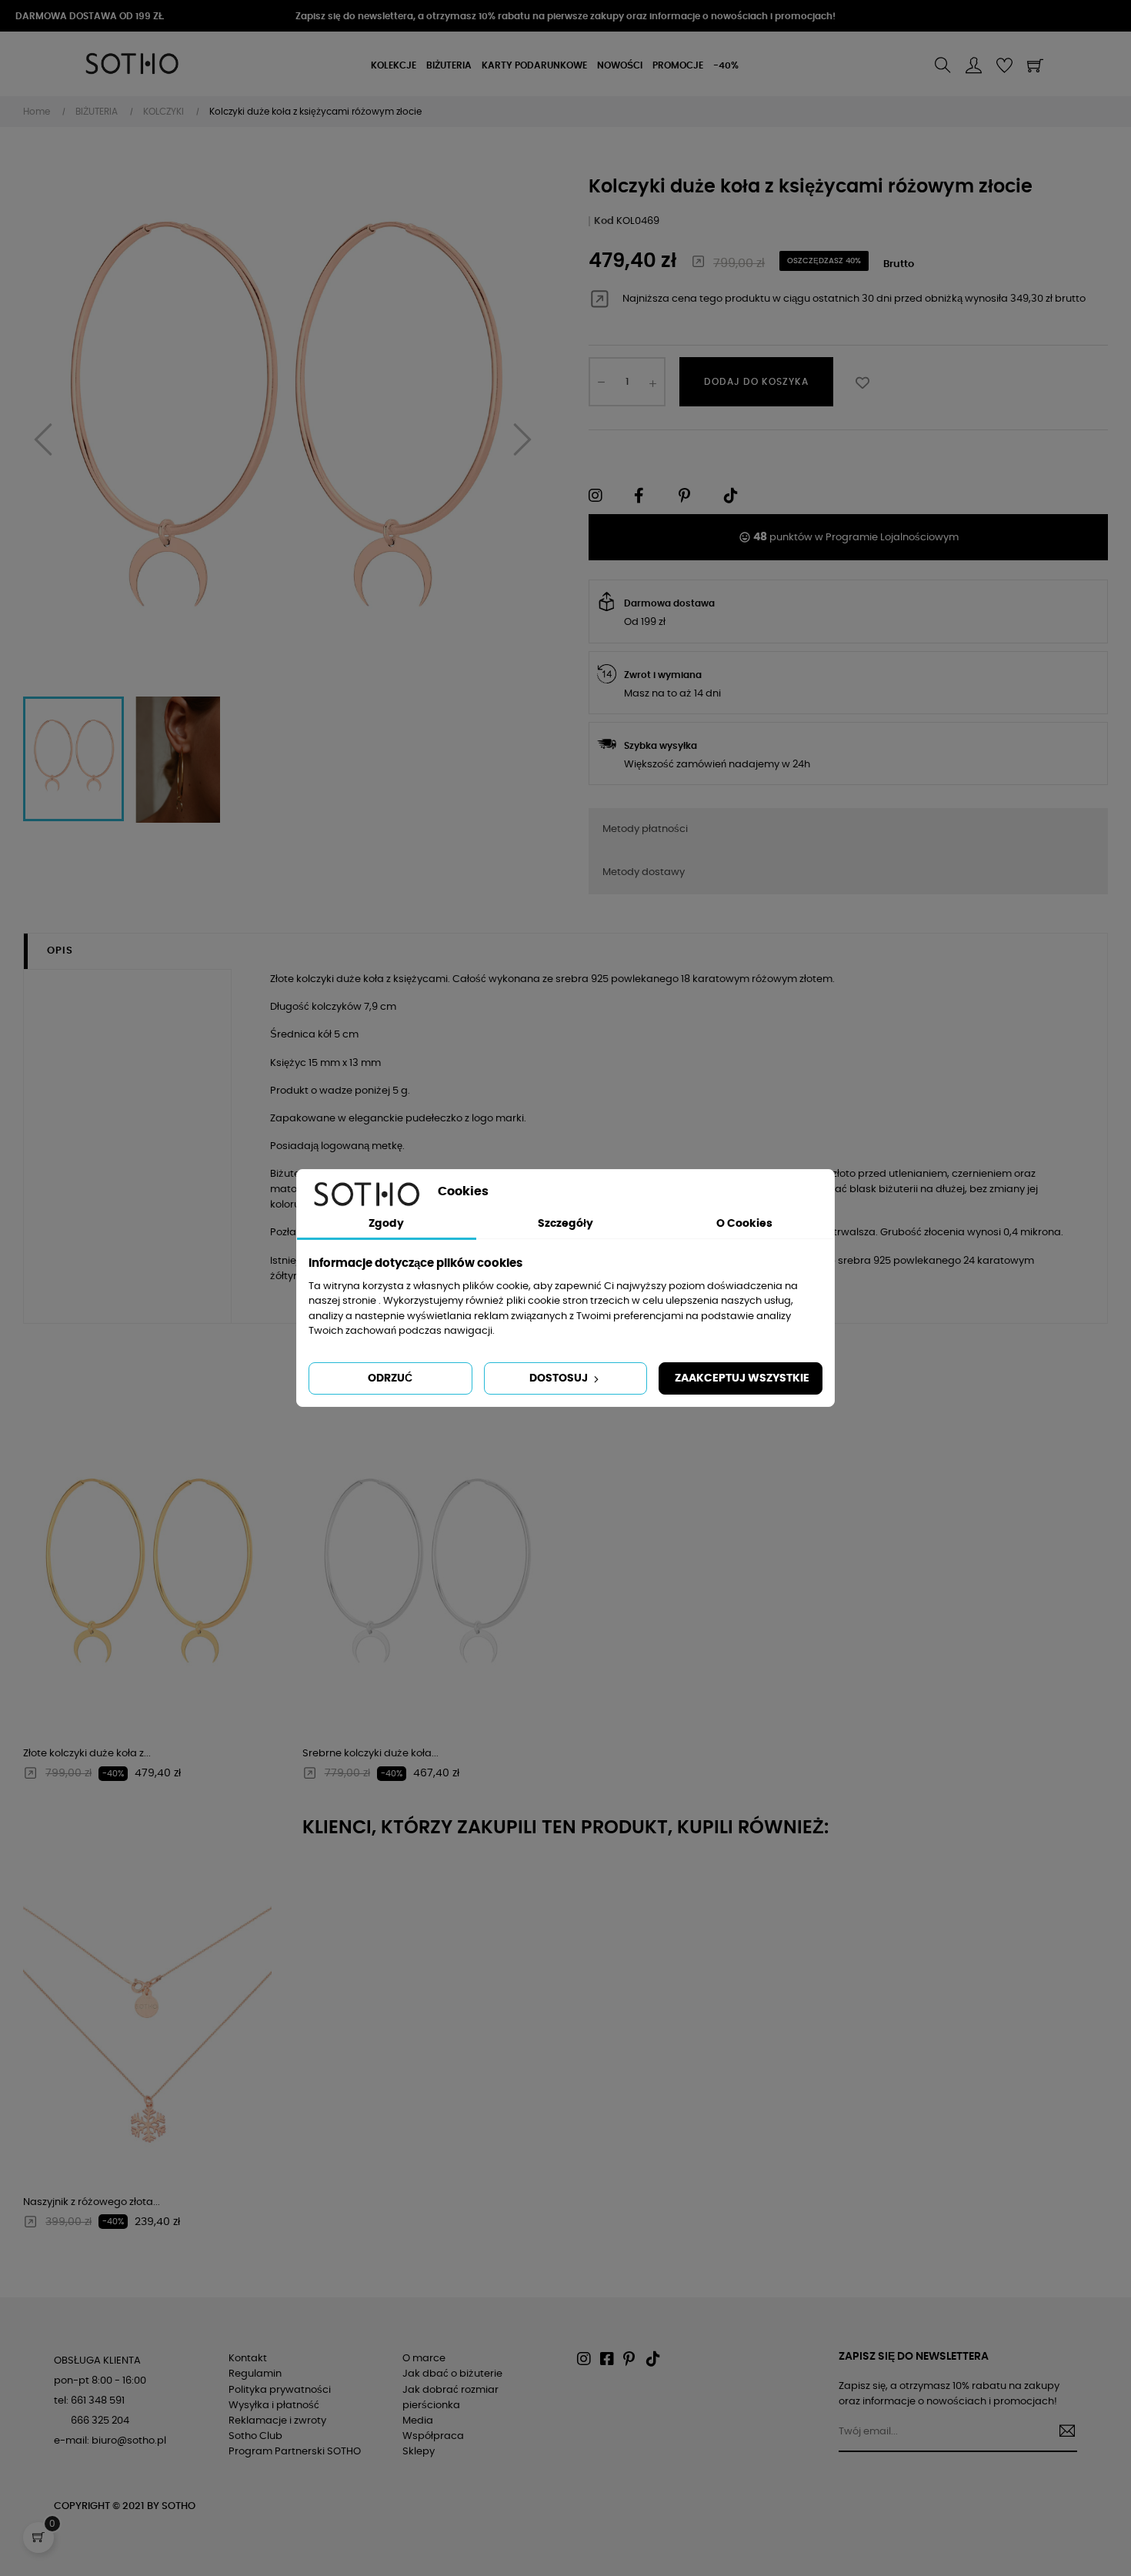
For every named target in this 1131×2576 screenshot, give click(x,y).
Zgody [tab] (386, 1224)
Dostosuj (560, 1378)
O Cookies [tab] (744, 1224)
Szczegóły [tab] (565, 1224)
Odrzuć (390, 1378)
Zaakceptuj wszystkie (742, 1378)
